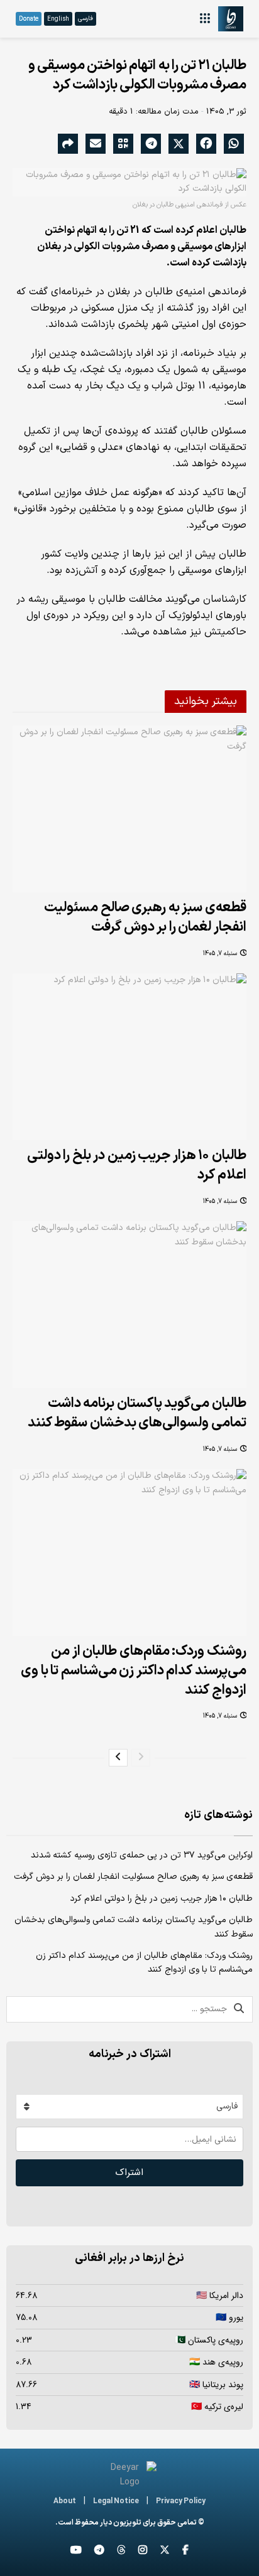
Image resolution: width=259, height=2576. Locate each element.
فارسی (85, 19)
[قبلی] (141, 1758)
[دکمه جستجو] (240, 2009)
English (58, 19)
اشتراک (129, 2172)
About (65, 2502)
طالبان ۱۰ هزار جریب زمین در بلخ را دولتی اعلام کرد (137, 1165)
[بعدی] (118, 1758)
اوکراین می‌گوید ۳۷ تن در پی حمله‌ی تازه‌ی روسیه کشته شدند (142, 1855)
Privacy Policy (181, 2502)
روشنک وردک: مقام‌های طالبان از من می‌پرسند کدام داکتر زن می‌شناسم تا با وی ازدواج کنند (134, 1671)
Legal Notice (116, 2502)
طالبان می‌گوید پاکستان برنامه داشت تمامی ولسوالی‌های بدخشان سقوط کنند (137, 1413)
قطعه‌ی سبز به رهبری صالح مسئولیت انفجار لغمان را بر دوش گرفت (145, 917)
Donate (29, 19)
